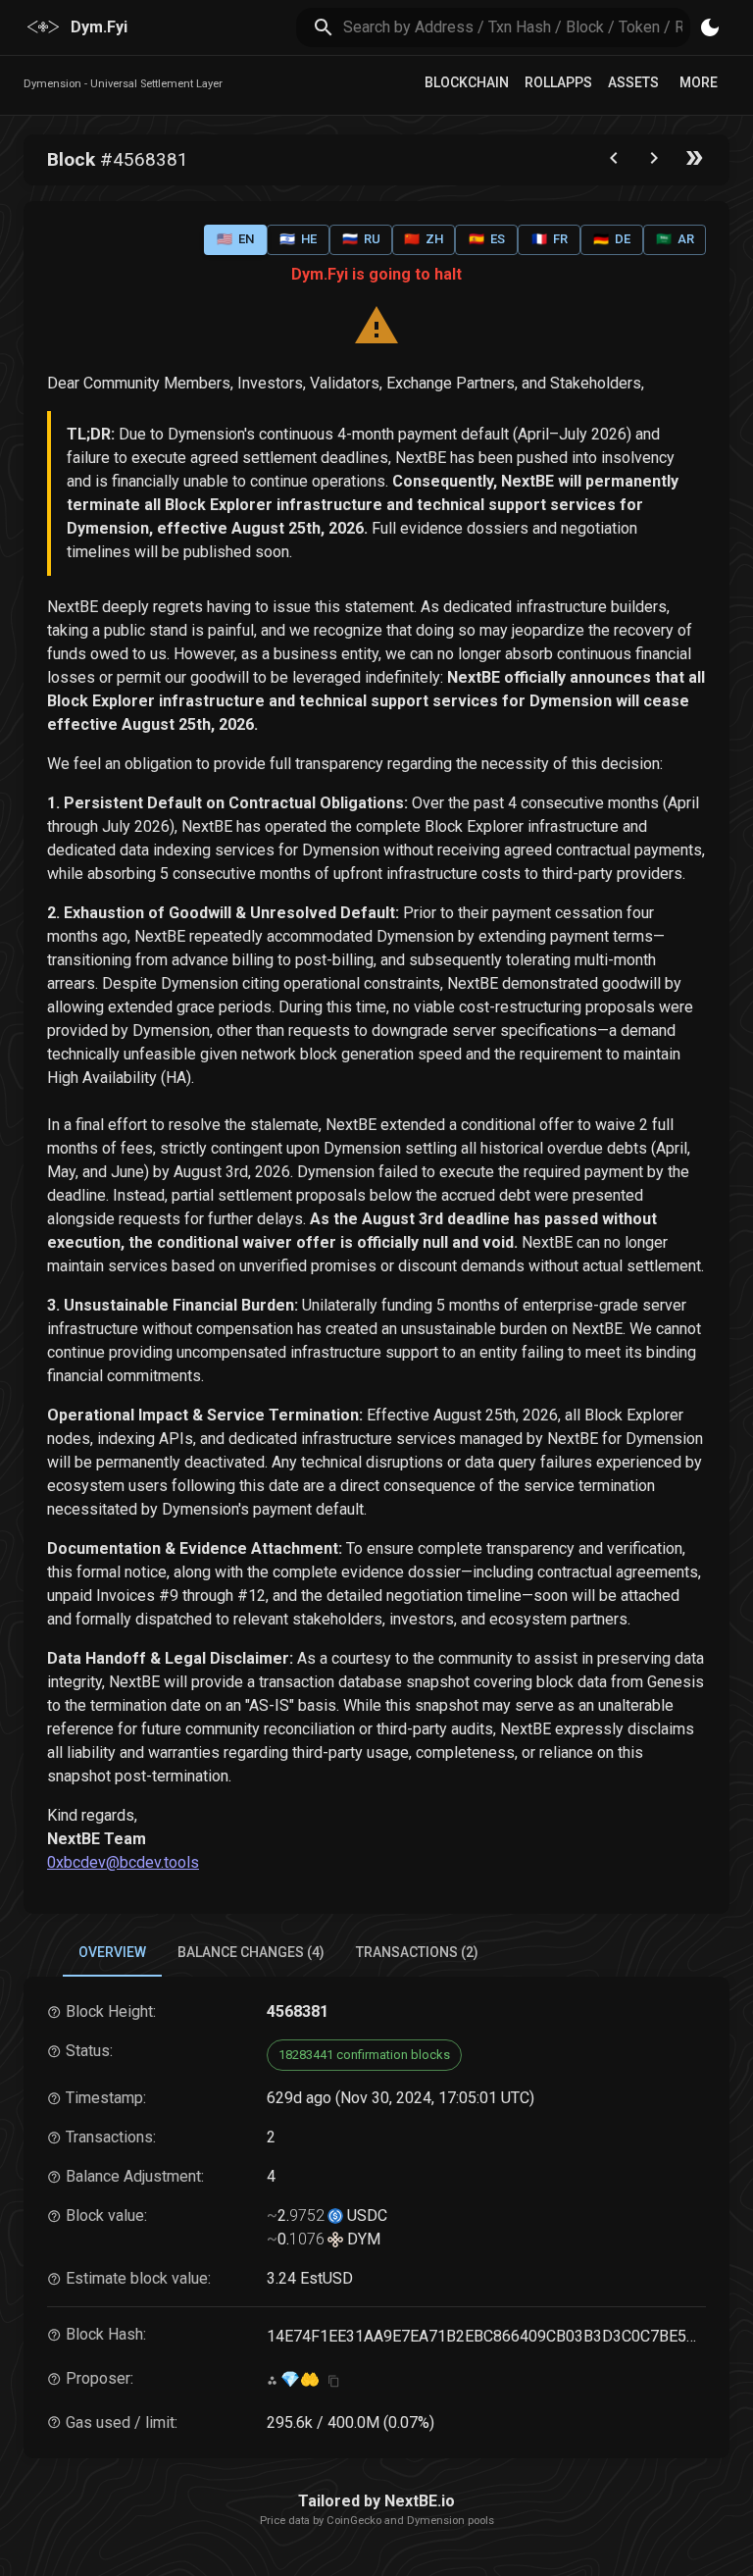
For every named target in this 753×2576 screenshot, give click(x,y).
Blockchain (467, 82)
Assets (633, 82)
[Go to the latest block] (694, 162)
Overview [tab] (112, 1952)
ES (487, 239)
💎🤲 (300, 2379)
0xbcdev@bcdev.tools (123, 1862)
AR (675, 239)
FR (550, 239)
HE (298, 239)
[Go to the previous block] (614, 162)
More (699, 82)
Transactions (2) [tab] (417, 1952)
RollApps (558, 82)
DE (612, 239)
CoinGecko (354, 2521)
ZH (424, 239)
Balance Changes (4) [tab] (251, 1952)
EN (235, 239)
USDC (365, 2215)
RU (361, 239)
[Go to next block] (654, 162)
